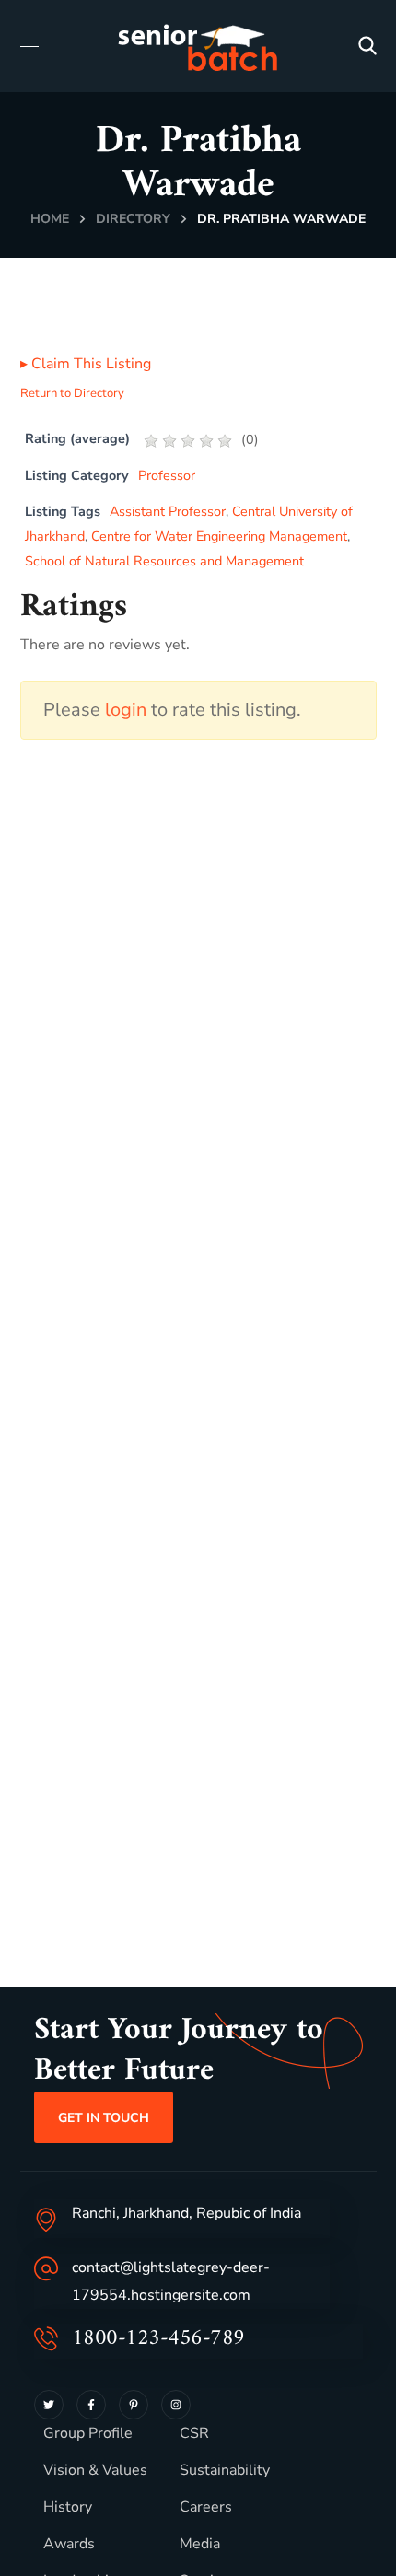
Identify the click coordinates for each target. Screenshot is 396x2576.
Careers (206, 2507)
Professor (167, 475)
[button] (367, 46)
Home (50, 219)
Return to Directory (72, 393)
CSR (194, 2433)
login (126, 710)
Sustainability (225, 2470)
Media (200, 2544)
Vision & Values (95, 2470)
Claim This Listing (86, 364)
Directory (133, 219)
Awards (69, 2544)
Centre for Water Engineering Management (219, 536)
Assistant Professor (168, 511)
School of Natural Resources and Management (164, 561)
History (68, 2507)
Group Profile (88, 2433)
